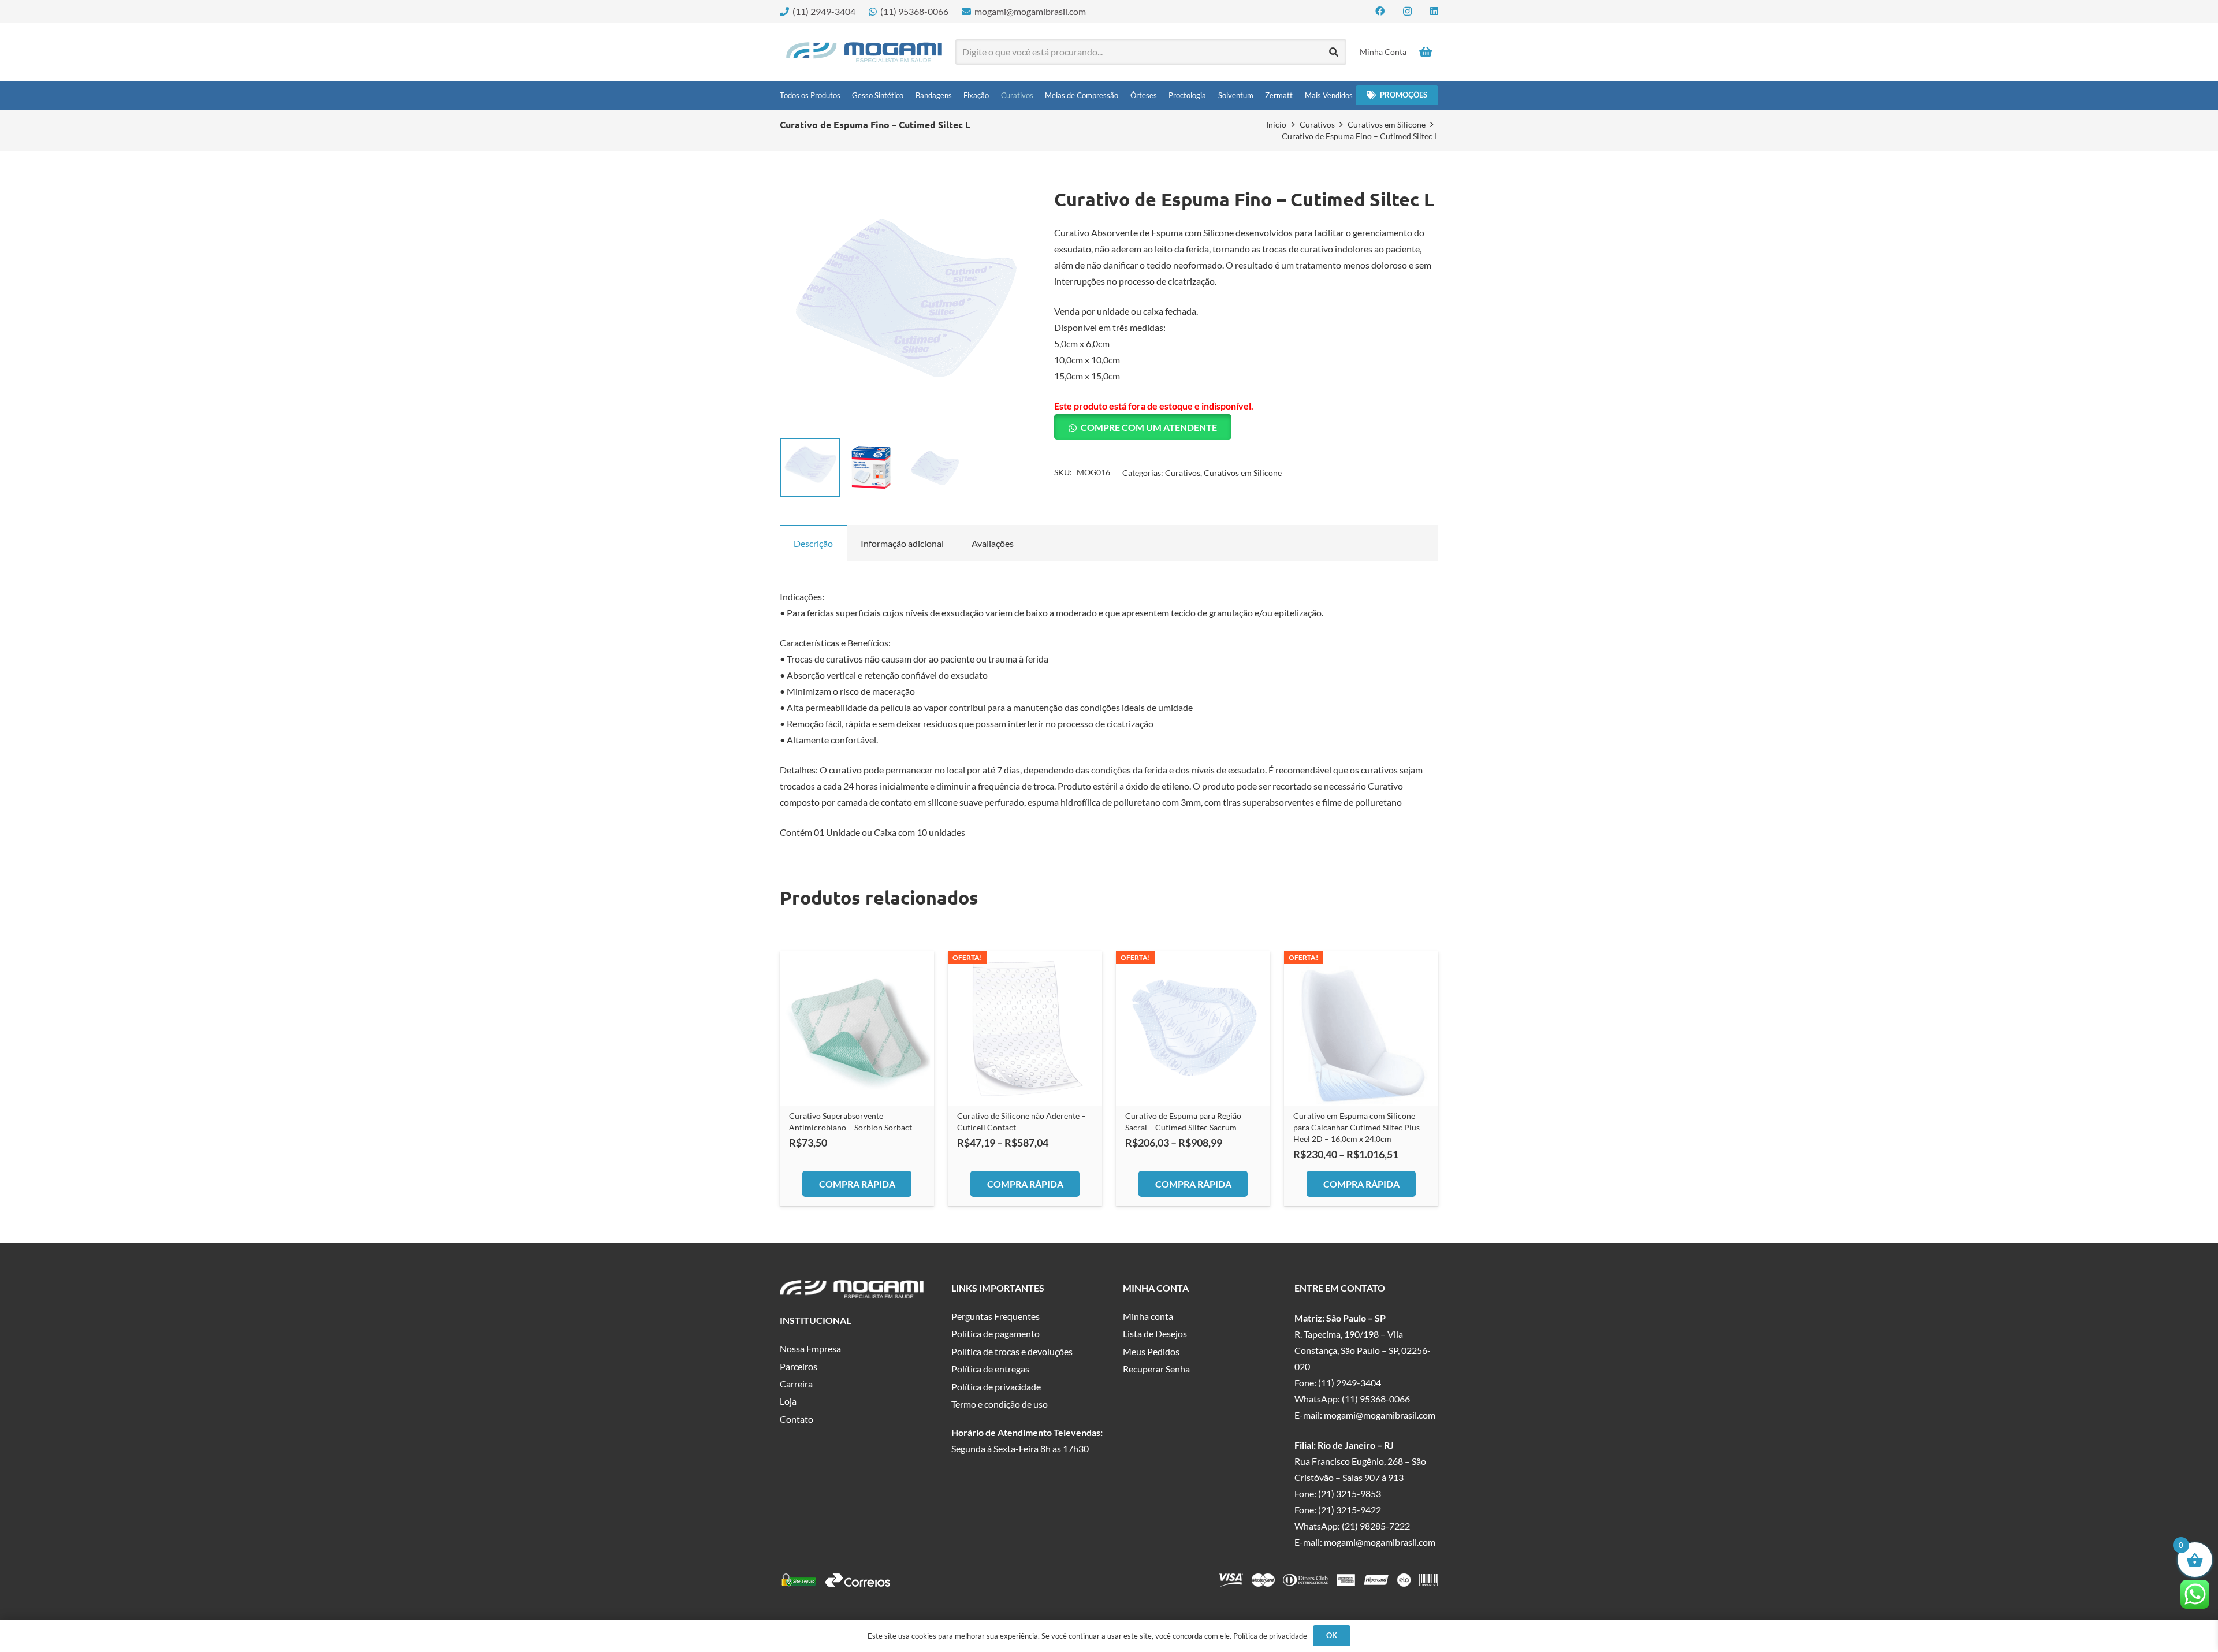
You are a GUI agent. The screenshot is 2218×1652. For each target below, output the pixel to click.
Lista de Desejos (1155, 1333)
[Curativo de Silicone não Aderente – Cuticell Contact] (1025, 1028)
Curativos (1317, 124)
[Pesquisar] (1334, 52)
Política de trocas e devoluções (1012, 1351)
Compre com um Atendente (1149, 427)
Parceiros (799, 1366)
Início (1276, 124)
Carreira (796, 1384)
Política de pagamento (996, 1333)
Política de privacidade (996, 1387)
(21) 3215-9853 (1350, 1493)
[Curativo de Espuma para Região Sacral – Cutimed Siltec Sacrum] (1193, 1028)
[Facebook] (1380, 11)
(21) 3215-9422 (1350, 1510)
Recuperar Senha (1156, 1369)
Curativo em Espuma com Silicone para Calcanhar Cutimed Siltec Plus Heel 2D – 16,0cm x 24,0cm (1357, 1127)
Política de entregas (990, 1369)
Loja (788, 1401)
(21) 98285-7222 (1376, 1526)
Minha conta (1148, 1316)
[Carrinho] (1426, 52)
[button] (1008, 207)
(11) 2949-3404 (1350, 1383)
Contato (797, 1419)
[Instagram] (1407, 12)
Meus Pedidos (1151, 1351)
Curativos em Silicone (1387, 124)
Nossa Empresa (810, 1348)
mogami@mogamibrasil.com (1380, 1415)
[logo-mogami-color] (864, 52)
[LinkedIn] (1434, 11)
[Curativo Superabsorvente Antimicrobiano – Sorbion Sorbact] (857, 1028)
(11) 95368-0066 (1376, 1399)
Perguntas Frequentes (996, 1316)
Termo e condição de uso (1000, 1404)
